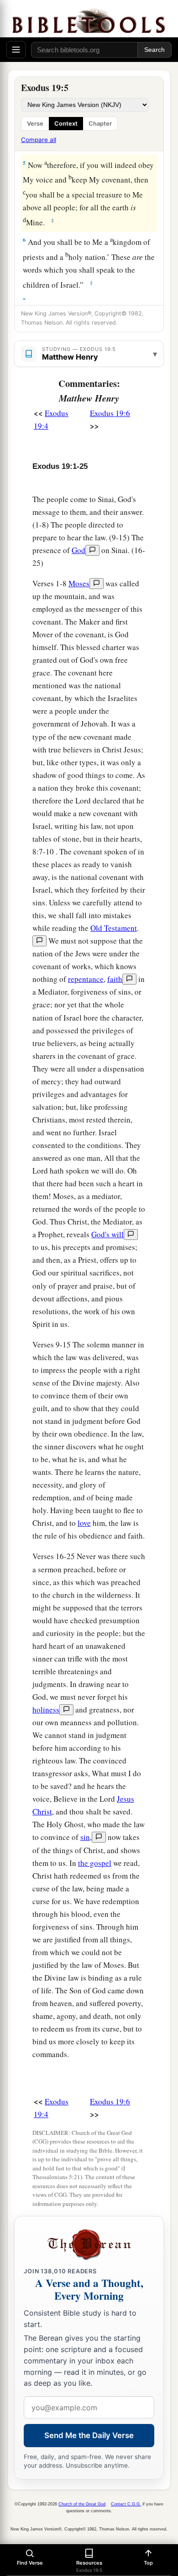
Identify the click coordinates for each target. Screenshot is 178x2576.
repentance (86, 979)
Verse (35, 124)
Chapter (100, 124)
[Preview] (92, 550)
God (79, 550)
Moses (79, 583)
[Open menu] (16, 50)
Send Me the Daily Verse (89, 2435)
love (84, 1523)
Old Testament (114, 928)
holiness (46, 1710)
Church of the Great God (82, 2504)
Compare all (39, 140)
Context (66, 124)
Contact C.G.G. (126, 2504)
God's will (107, 1234)
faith (115, 979)
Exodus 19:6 (110, 413)
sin (85, 1837)
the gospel (95, 1863)
